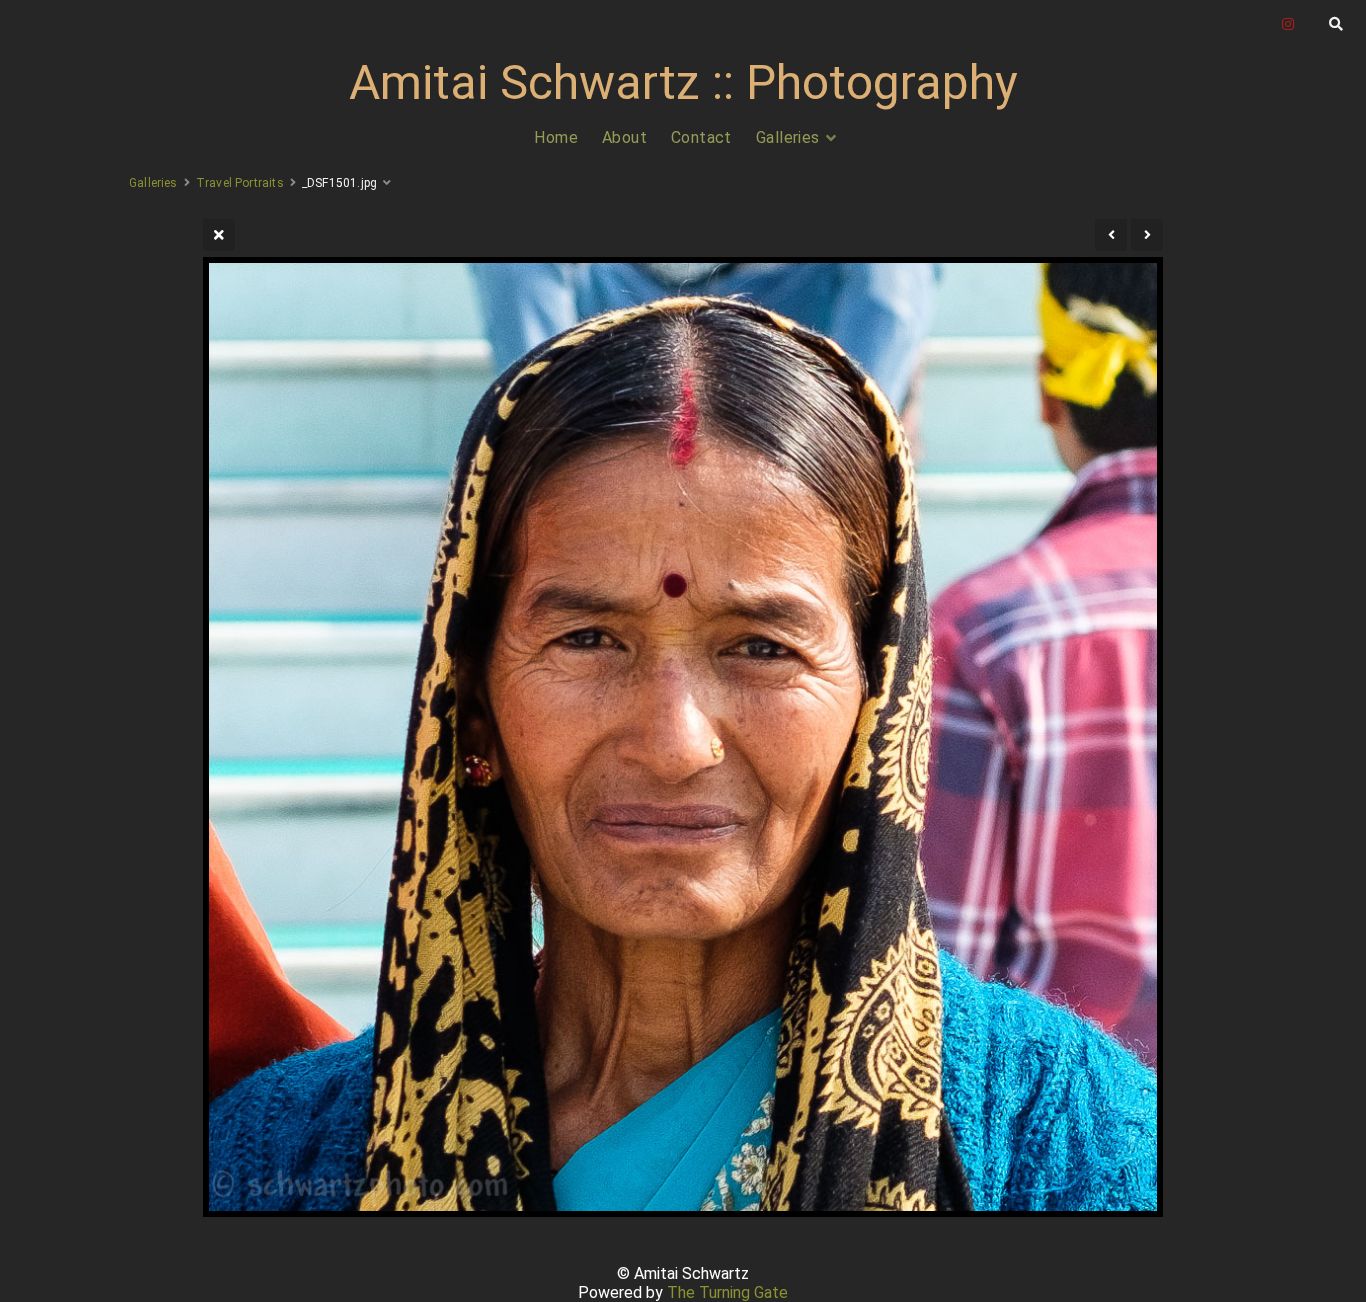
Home (556, 137)
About (624, 137)
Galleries (788, 137)
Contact (701, 137)
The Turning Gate (727, 1292)
